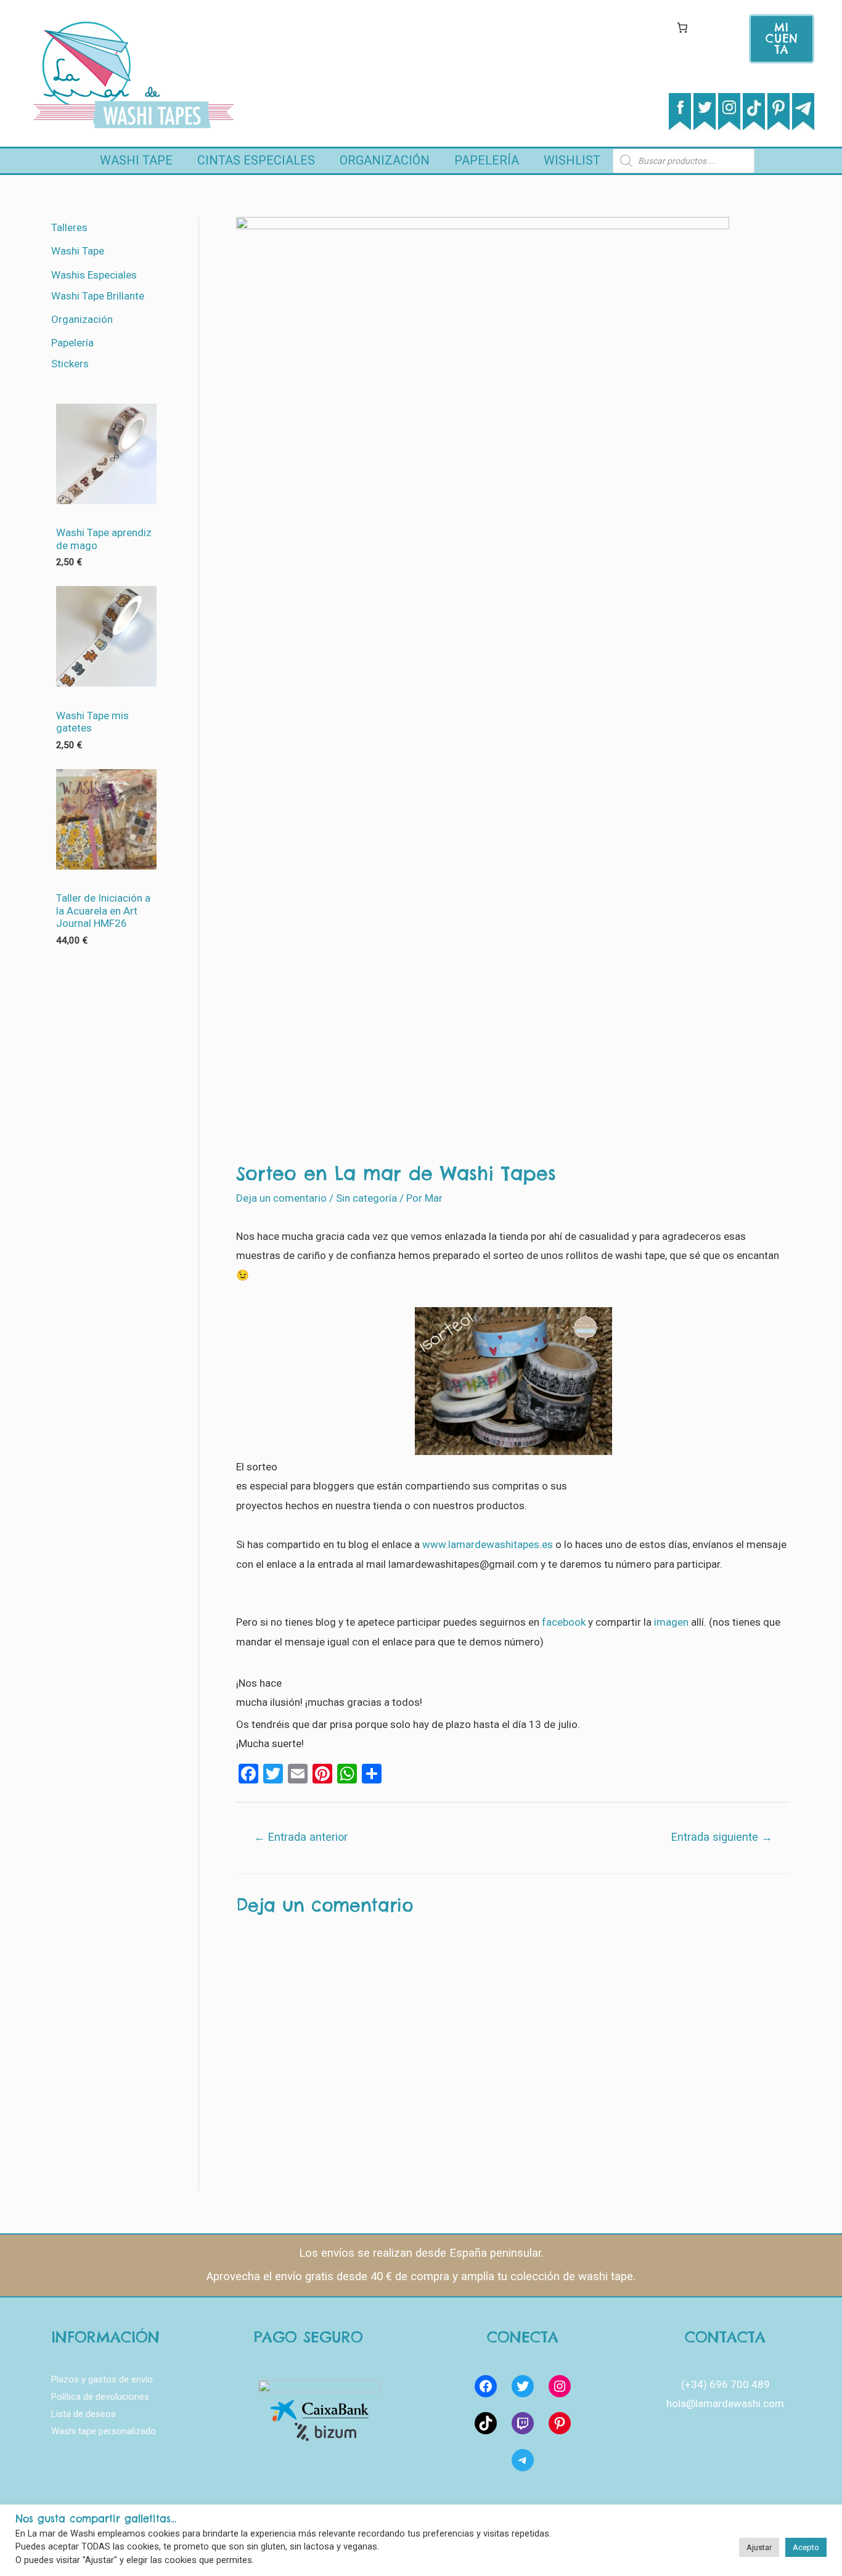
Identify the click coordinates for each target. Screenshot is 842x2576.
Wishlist (572, 160)
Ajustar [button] (759, 2547)
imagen (672, 1622)
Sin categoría (366, 1198)
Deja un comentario (281, 1198)
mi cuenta (782, 39)
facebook (564, 1622)
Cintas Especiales (256, 160)
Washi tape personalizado (104, 2431)
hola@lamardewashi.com (725, 2403)
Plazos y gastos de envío (102, 2379)
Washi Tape (136, 160)
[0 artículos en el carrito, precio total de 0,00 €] (682, 27)
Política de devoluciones (100, 2397)
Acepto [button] (806, 2547)
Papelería (487, 160)
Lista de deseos (84, 2414)
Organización (385, 160)
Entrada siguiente (722, 1837)
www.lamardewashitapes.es (488, 1544)
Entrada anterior (301, 1837)
